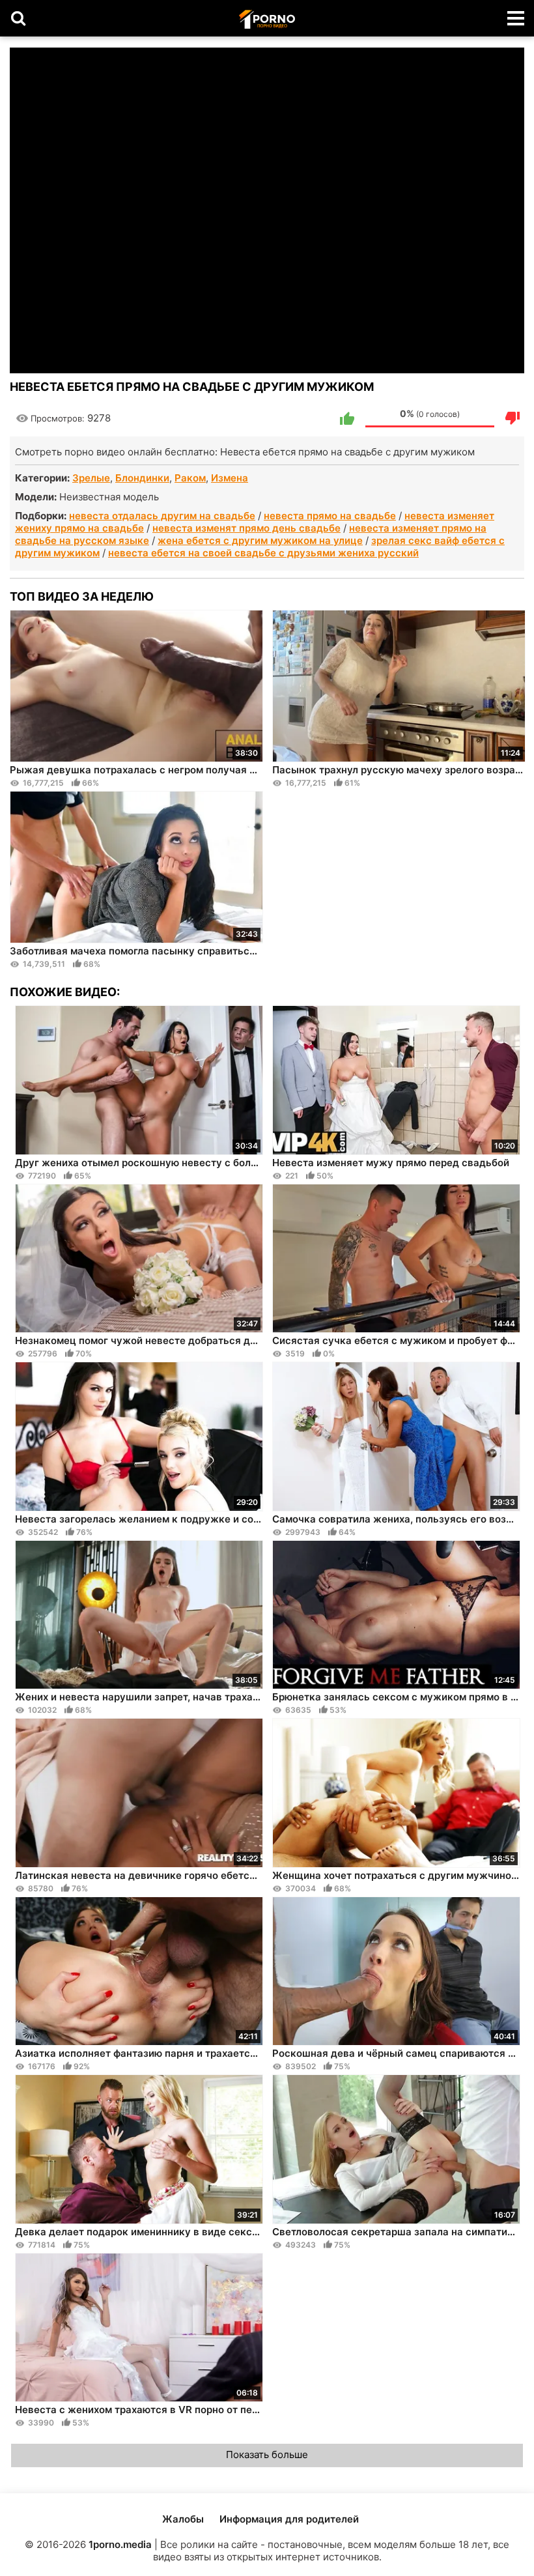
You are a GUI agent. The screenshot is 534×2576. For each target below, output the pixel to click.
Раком (190, 478)
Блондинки (142, 478)
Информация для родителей (289, 2519)
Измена (230, 478)
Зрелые (91, 478)
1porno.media (120, 2544)
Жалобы (183, 2519)
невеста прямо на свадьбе (330, 516)
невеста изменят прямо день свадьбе (246, 528)
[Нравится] (347, 418)
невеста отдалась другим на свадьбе (162, 516)
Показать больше (267, 2454)
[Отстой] (513, 418)
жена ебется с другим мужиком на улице (260, 540)
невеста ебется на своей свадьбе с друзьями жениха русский (263, 553)
